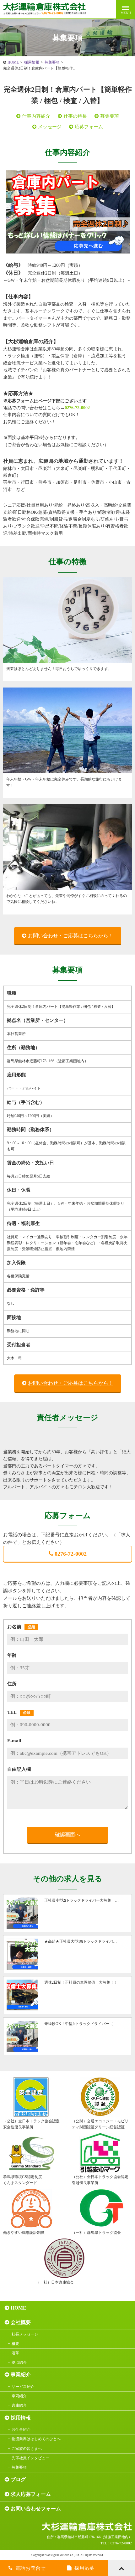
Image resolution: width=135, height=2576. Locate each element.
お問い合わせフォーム (36, 2509)
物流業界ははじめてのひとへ (36, 2439)
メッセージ (50, 127)
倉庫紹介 (19, 2405)
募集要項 (52, 62)
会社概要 (21, 2322)
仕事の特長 (75, 116)
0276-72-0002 (77, 408)
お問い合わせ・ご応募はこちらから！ (71, 936)
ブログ (18, 2479)
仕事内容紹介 (36, 116)
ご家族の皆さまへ (27, 2449)
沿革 (15, 2353)
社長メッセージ (25, 2334)
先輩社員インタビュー (30, 2458)
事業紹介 (21, 2375)
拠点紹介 (19, 2362)
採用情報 (32, 62)
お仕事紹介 (21, 2429)
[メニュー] (126, 9)
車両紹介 (19, 2396)
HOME (13, 62)
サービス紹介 (23, 2387)
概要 (15, 2344)
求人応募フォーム (31, 2494)
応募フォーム (89, 127)
